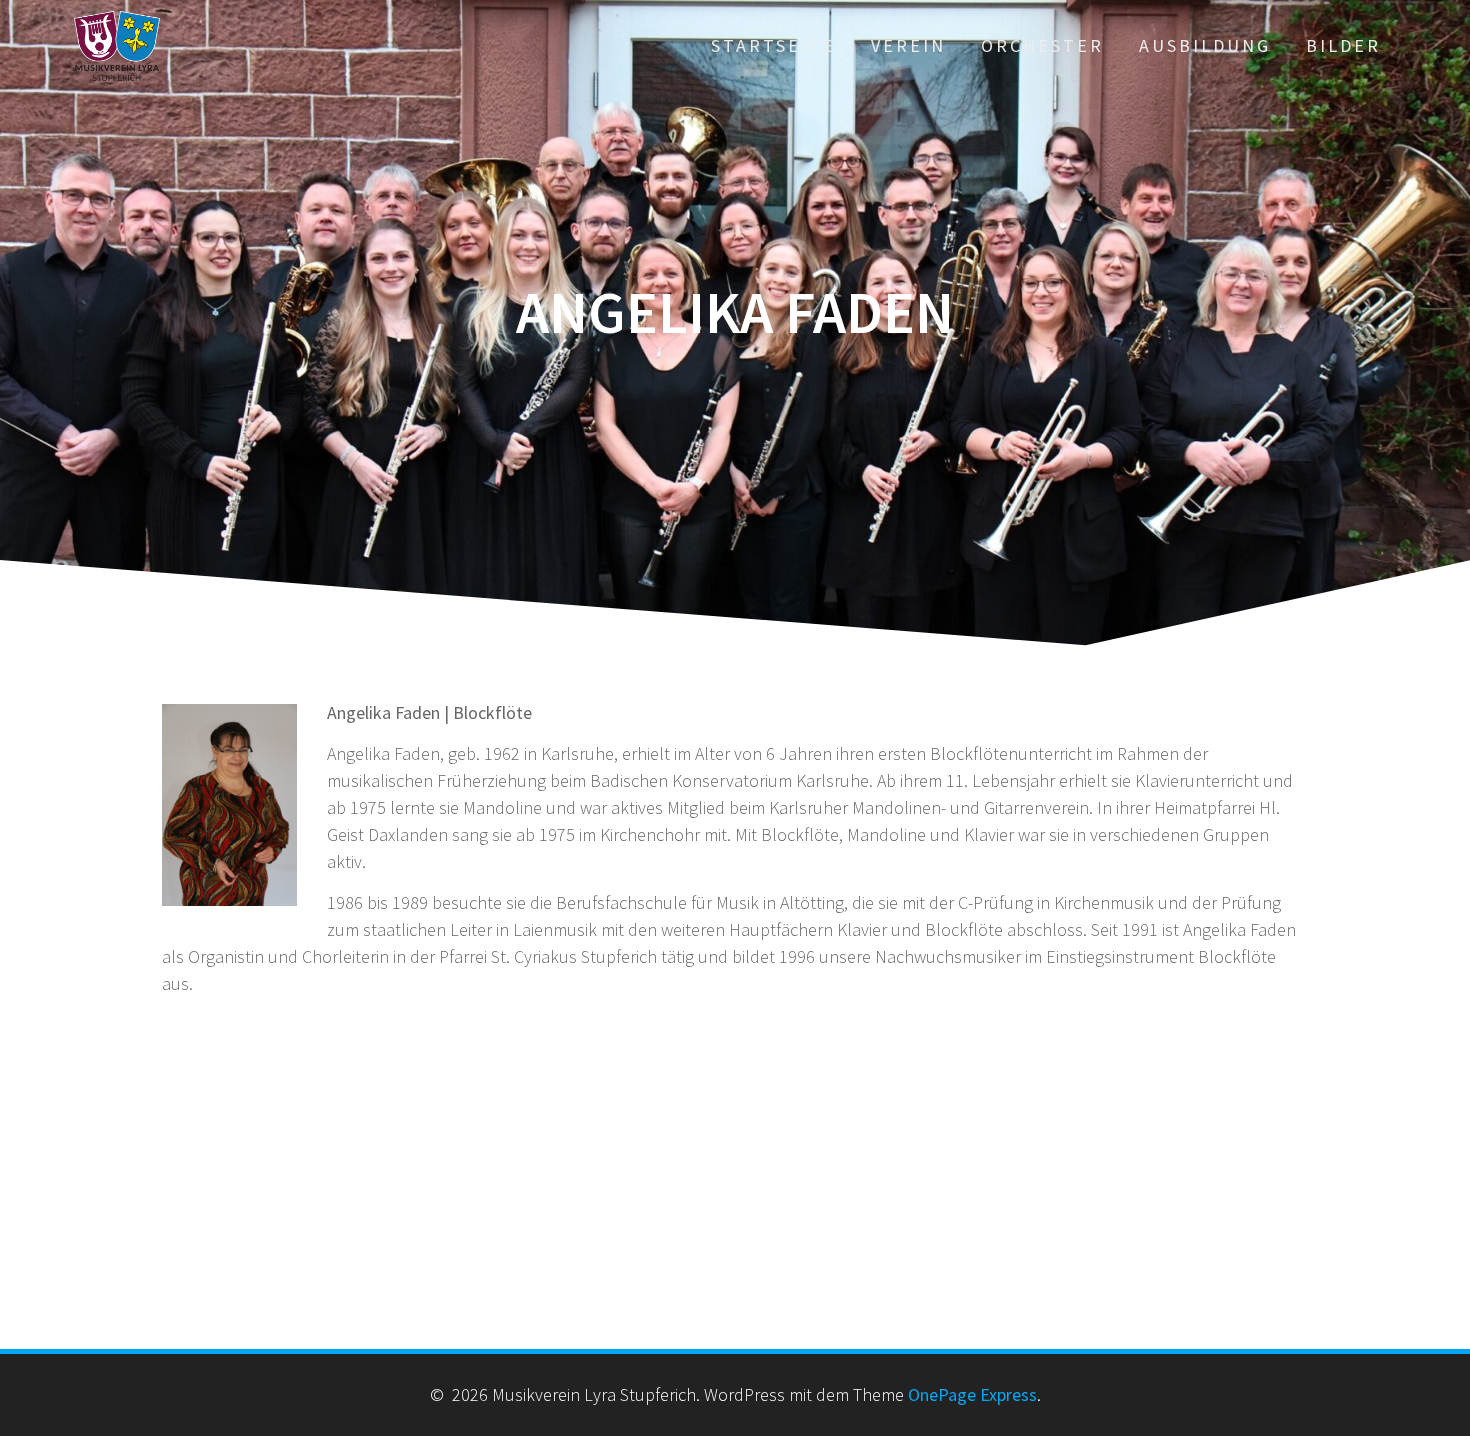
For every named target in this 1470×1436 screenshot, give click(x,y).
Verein (908, 45)
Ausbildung (1205, 45)
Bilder (1343, 45)
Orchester (1042, 45)
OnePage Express (972, 1394)
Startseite (773, 45)
